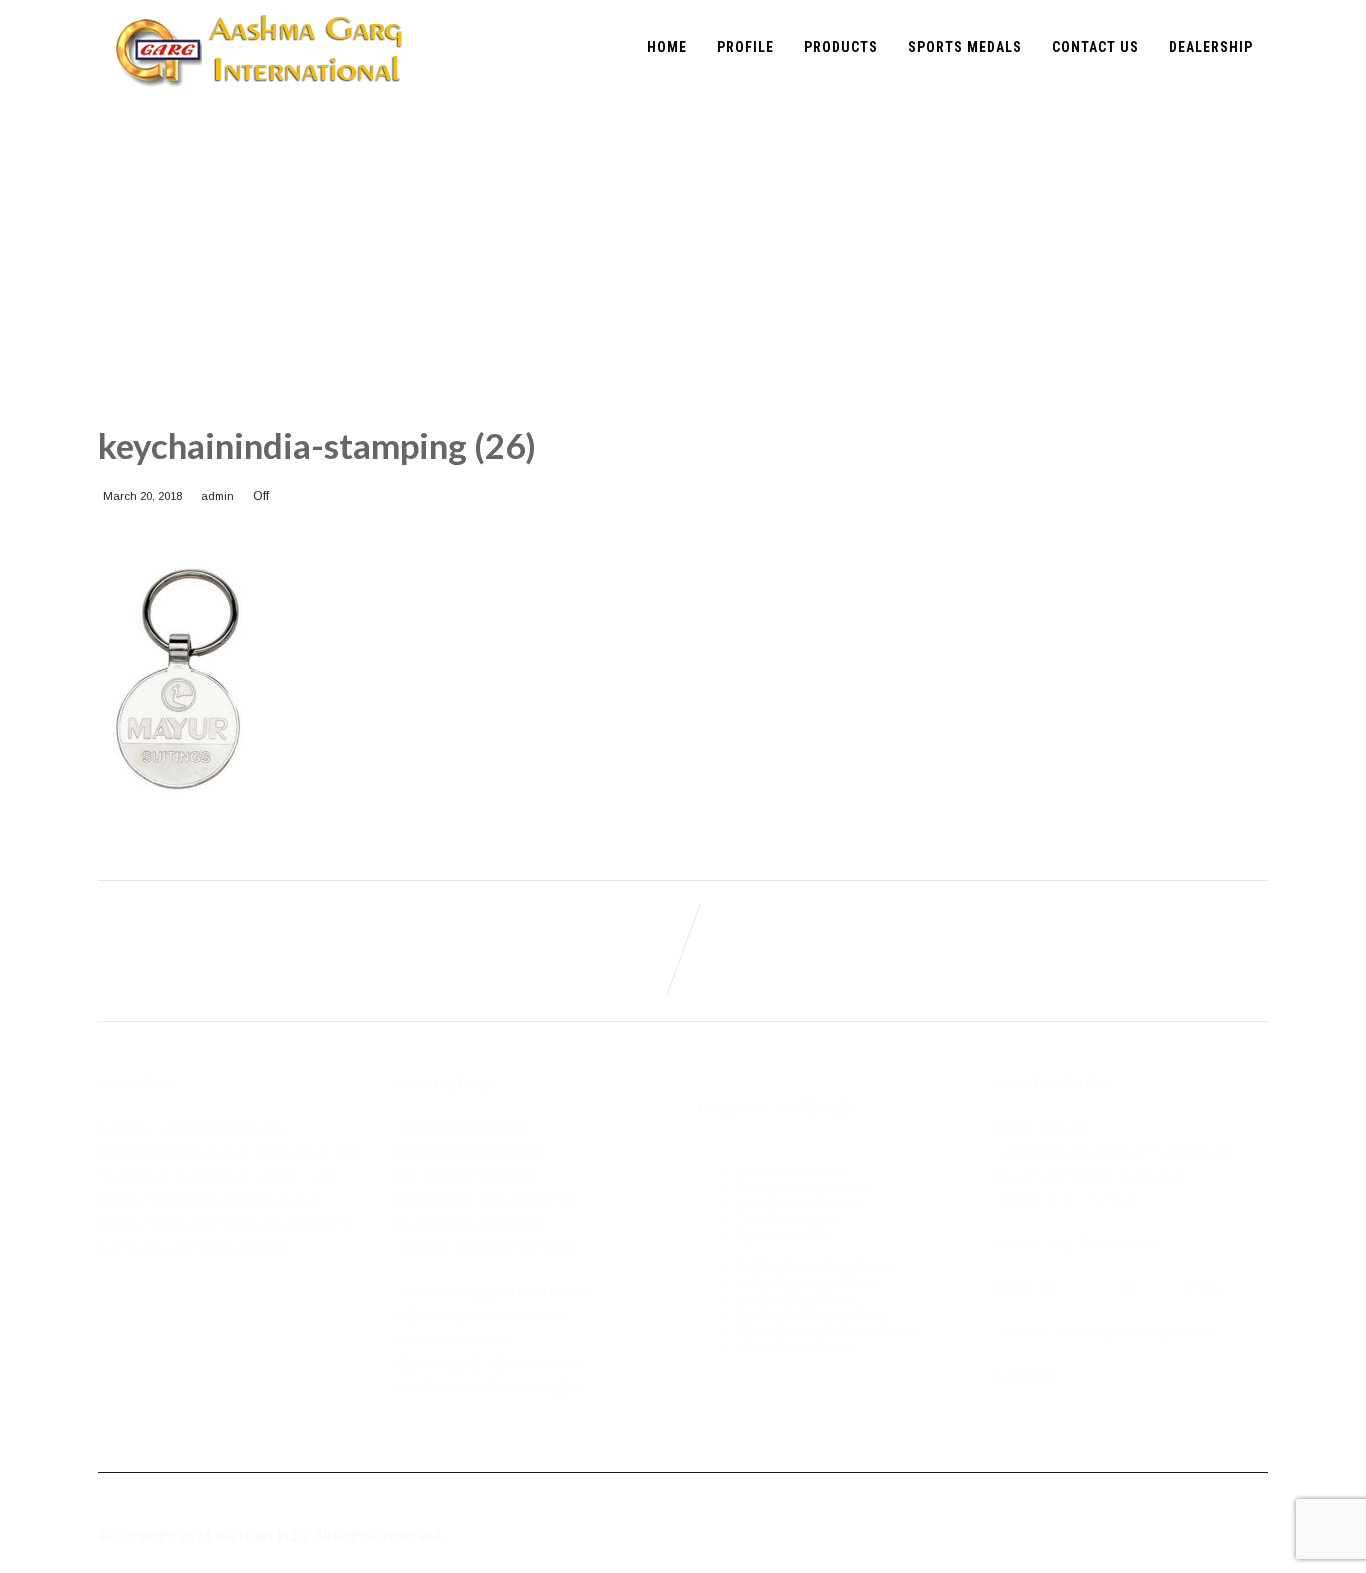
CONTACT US (1095, 47)
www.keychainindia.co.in (1134, 1332)
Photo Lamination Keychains (827, 1330)
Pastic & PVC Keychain (811, 1314)
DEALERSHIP (1211, 47)
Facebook (1029, 1376)
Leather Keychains (797, 1298)
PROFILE (745, 47)
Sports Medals (784, 1236)
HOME (667, 47)
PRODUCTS (841, 47)
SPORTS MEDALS (965, 47)
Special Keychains (796, 1346)
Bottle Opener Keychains (817, 1266)
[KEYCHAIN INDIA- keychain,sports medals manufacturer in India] (259, 8)
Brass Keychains (792, 1172)
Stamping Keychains (802, 1188)
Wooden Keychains (799, 1204)
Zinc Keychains (787, 1220)
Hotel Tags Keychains (807, 1282)
